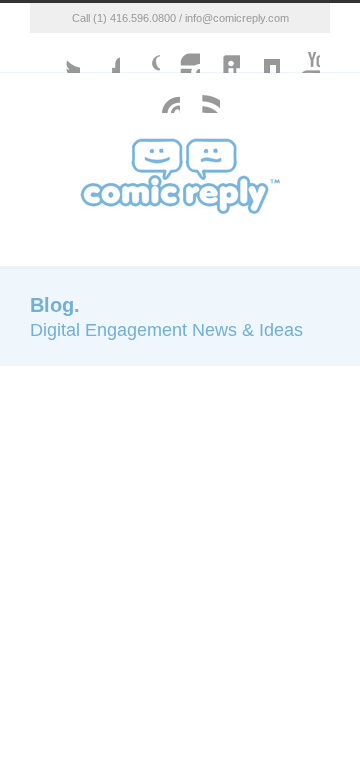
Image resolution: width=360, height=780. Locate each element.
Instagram (180, 53)
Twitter (60, 53)
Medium (260, 53)
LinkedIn (220, 53)
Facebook (100, 53)
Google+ (140, 53)
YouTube (300, 53)
